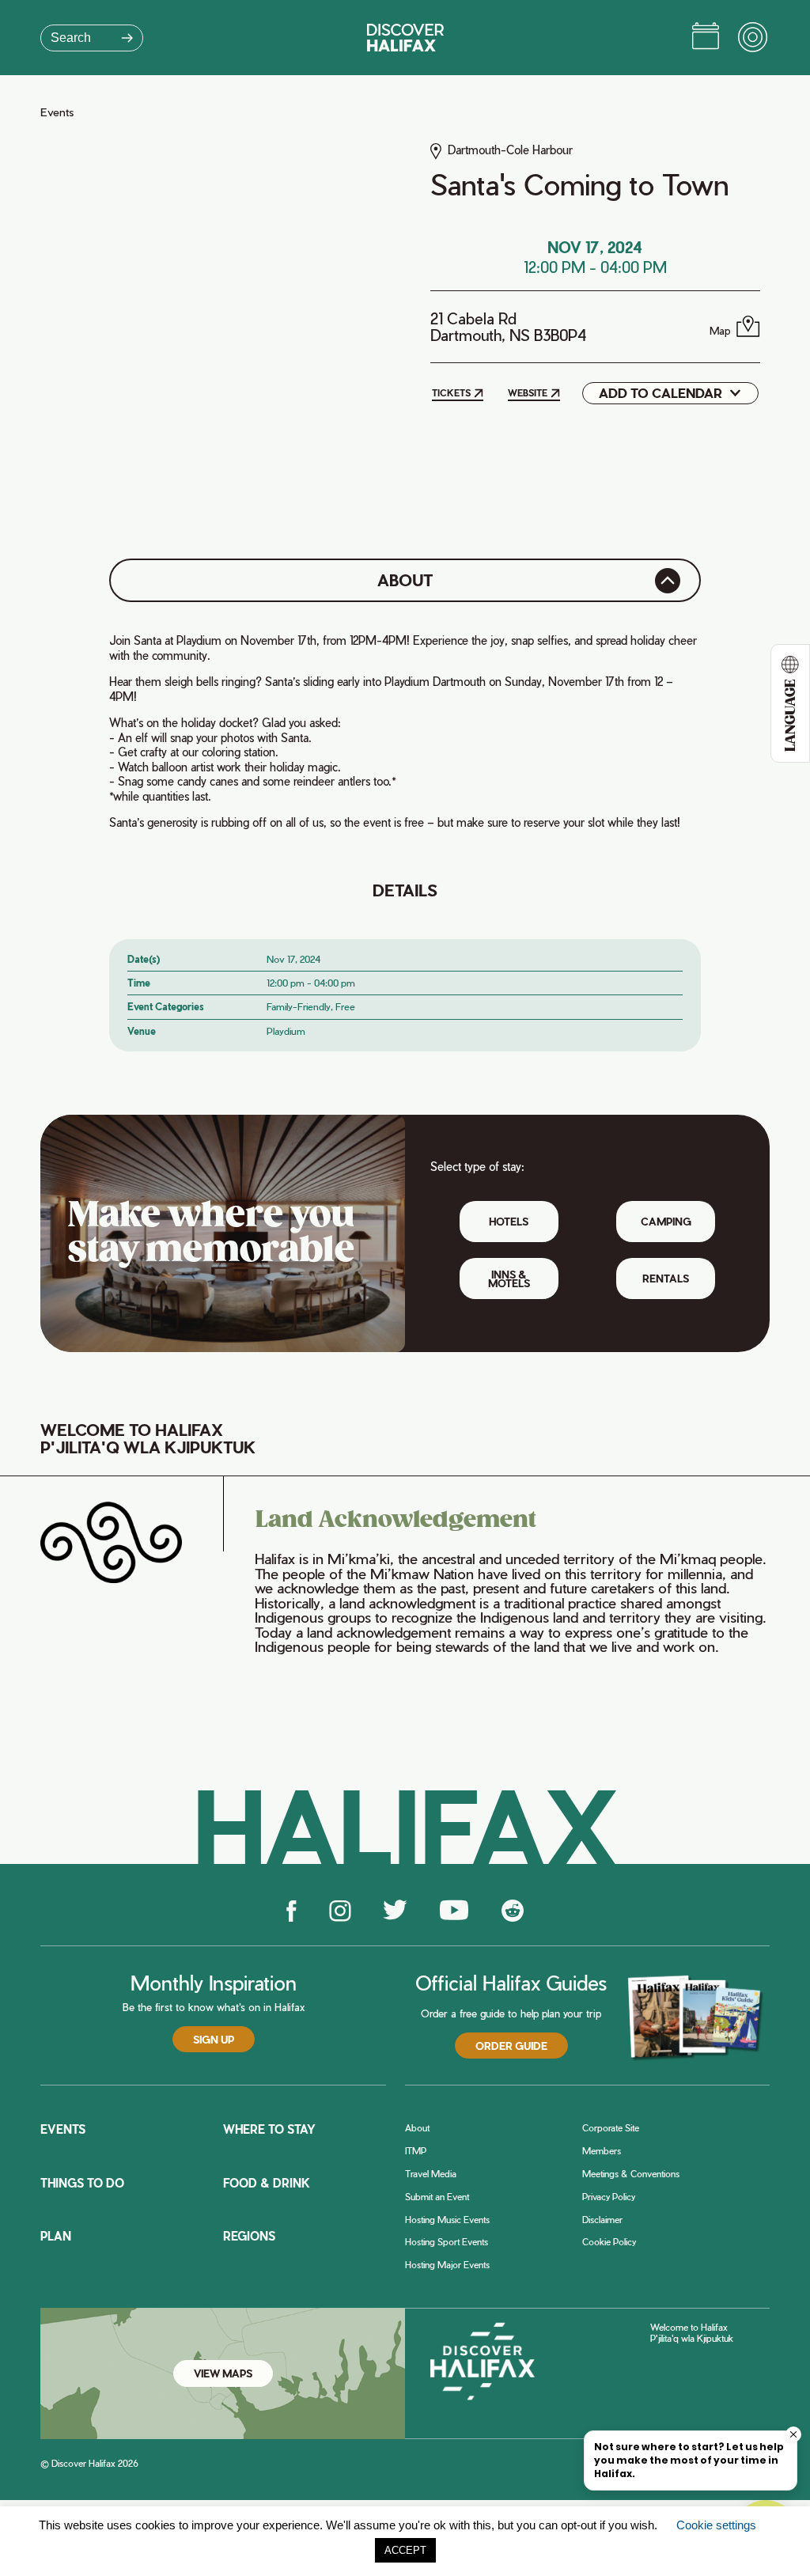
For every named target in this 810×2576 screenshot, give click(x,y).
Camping (666, 1221)
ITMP (416, 2151)
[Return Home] (405, 38)
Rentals (666, 1278)
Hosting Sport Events (447, 2242)
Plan (56, 2236)
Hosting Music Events (447, 2220)
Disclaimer (602, 2220)
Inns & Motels (509, 1279)
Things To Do (82, 2183)
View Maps (223, 2373)
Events (57, 112)
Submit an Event (437, 2197)
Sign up (214, 2039)
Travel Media (431, 2174)
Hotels (509, 1221)
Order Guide (511, 2046)
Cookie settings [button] (716, 2525)
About (417, 2128)
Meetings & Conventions (631, 2174)
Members (602, 2151)
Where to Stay (269, 2129)
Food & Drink (267, 2183)
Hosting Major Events (447, 2265)
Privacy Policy (609, 2197)
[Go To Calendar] (706, 38)
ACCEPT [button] (405, 2550)
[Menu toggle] (754, 38)
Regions (249, 2236)
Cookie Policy (609, 2242)
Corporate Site (611, 2128)
